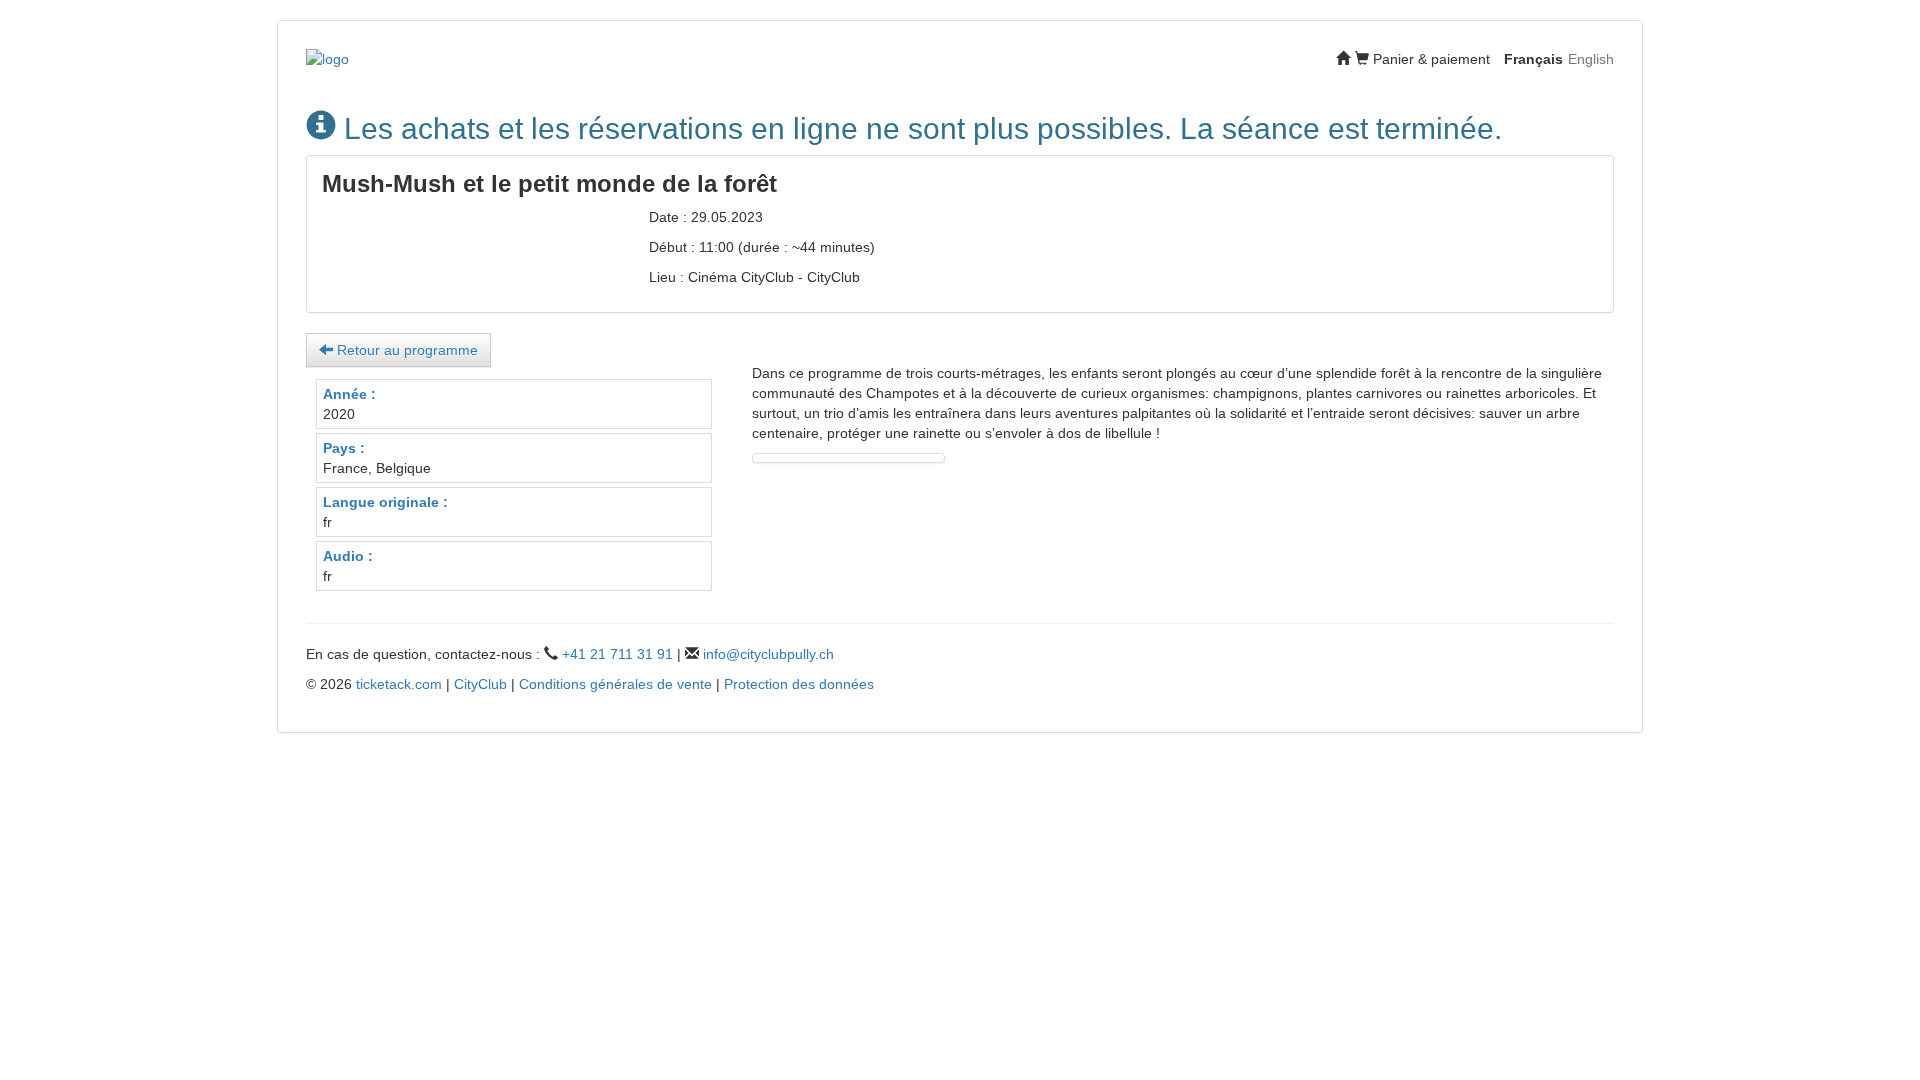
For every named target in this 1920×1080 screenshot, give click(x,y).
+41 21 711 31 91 (617, 654)
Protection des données (799, 684)
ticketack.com (399, 684)
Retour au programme (405, 350)
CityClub (480, 684)
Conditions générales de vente (615, 684)
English (1591, 59)
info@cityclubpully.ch (768, 654)
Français (1533, 59)
